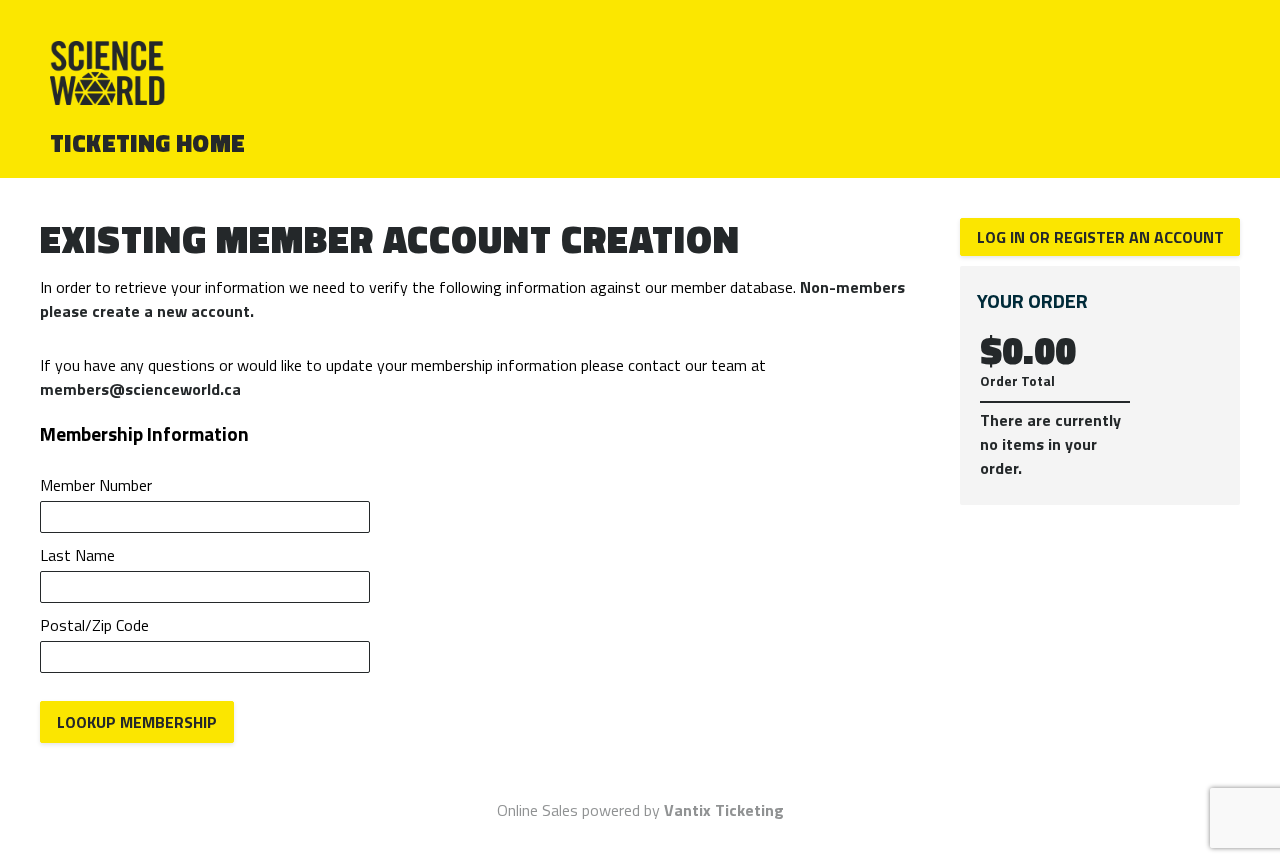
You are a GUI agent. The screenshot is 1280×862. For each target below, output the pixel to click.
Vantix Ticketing (724, 810)
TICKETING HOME (148, 143)
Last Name (77, 555)
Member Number (96, 485)
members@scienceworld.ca (140, 389)
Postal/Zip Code (94, 625)
